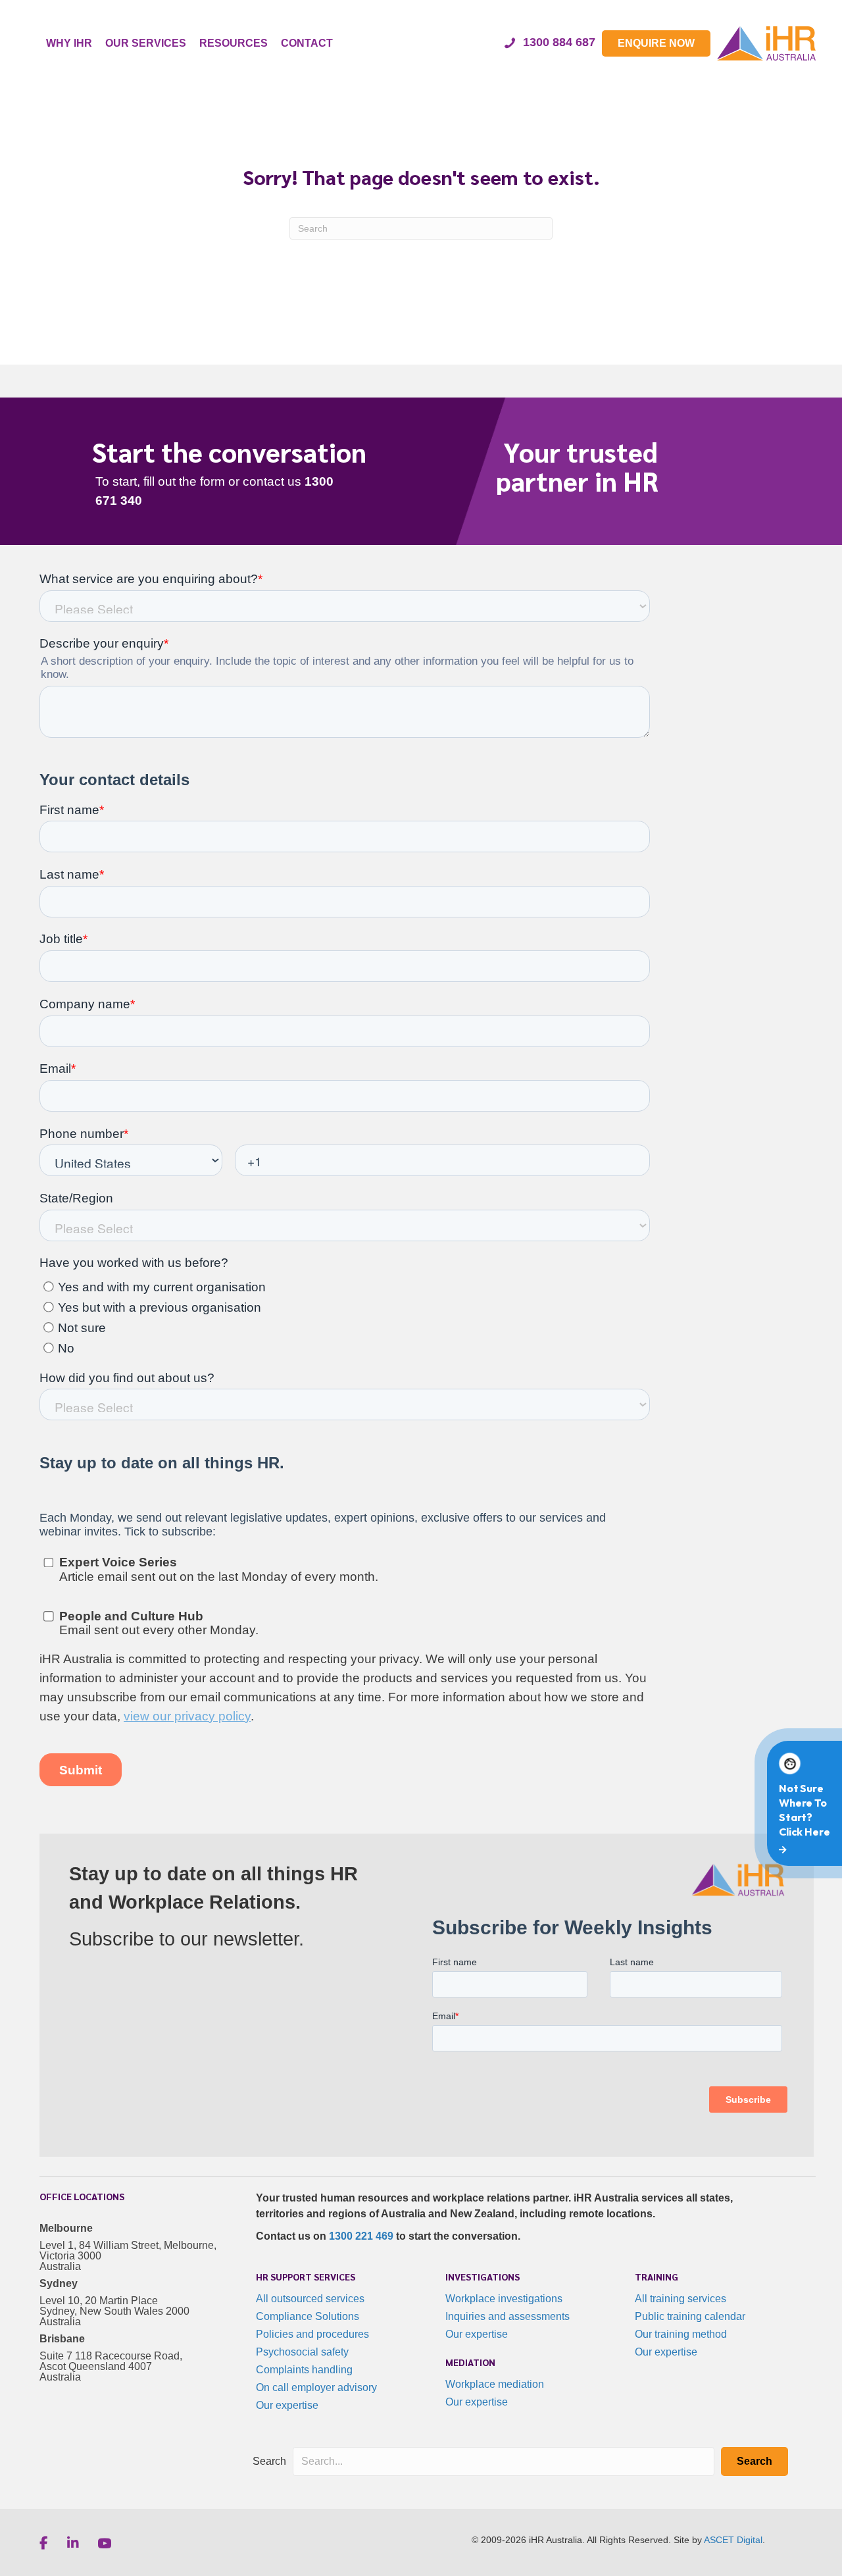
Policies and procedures (312, 2334)
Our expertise (287, 2405)
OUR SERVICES (146, 43)
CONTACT (307, 43)
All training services (681, 2299)
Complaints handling (304, 2370)
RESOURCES (234, 43)
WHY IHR (69, 43)
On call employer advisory (316, 2387)
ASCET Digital (733, 2540)
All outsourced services (310, 2299)
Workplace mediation (495, 2384)
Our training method (681, 2334)
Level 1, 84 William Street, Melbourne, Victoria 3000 (128, 2251)
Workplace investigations (504, 2299)
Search (269, 2461)
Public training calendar (690, 2316)
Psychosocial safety (302, 2352)
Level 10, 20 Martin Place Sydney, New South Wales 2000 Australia (114, 2311)
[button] (755, 2461)
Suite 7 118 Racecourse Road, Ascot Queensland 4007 (111, 2361)
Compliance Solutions (308, 2316)
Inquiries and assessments (508, 2316)
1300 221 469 (361, 2236)
